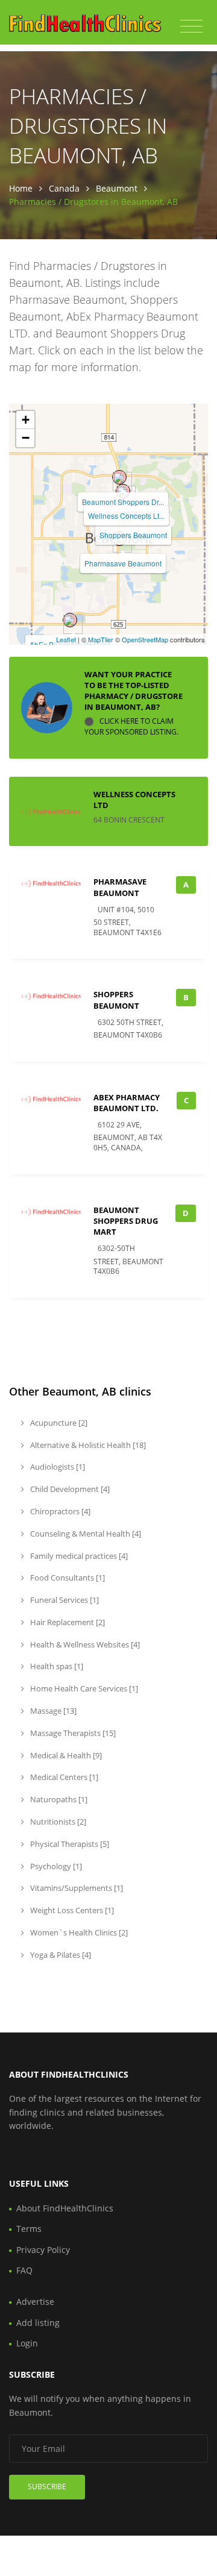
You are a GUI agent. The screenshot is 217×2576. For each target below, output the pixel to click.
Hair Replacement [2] (67, 1622)
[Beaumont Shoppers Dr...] (119, 477)
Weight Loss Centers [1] (71, 1910)
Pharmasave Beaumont (123, 563)
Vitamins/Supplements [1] (76, 1888)
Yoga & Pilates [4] (60, 1955)
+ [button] (26, 420)
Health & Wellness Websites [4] (84, 1644)
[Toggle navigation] (191, 27)
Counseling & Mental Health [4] (85, 1534)
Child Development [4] (69, 1489)
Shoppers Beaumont (133, 535)
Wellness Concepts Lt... (126, 516)
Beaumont (117, 188)
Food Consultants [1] (67, 1578)
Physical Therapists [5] (69, 1844)
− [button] (26, 438)
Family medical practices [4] (78, 1556)
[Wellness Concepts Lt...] (123, 491)
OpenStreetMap (145, 639)
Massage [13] (52, 1711)
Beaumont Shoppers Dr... (123, 502)
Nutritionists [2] (57, 1822)
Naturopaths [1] (58, 1799)
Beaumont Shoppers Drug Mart (126, 1221)
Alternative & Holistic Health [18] (87, 1445)
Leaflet (66, 639)
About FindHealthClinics (65, 2208)
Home (21, 188)
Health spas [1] (56, 1666)
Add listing (38, 2323)
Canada (64, 188)
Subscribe (47, 2487)
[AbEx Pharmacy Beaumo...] (70, 620)
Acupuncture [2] (58, 1423)
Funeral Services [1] (64, 1600)
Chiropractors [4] (59, 1511)
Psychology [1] (55, 1866)
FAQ (24, 2270)
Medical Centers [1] (63, 1777)
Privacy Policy (43, 2250)
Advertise (35, 2302)
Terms (29, 2229)
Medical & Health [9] (65, 1755)
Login (27, 2343)
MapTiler (101, 639)
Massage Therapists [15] (72, 1733)
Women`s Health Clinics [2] (78, 1932)
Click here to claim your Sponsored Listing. (131, 727)
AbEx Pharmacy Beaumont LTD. (127, 1103)
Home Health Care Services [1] (83, 1688)
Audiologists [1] (57, 1467)
